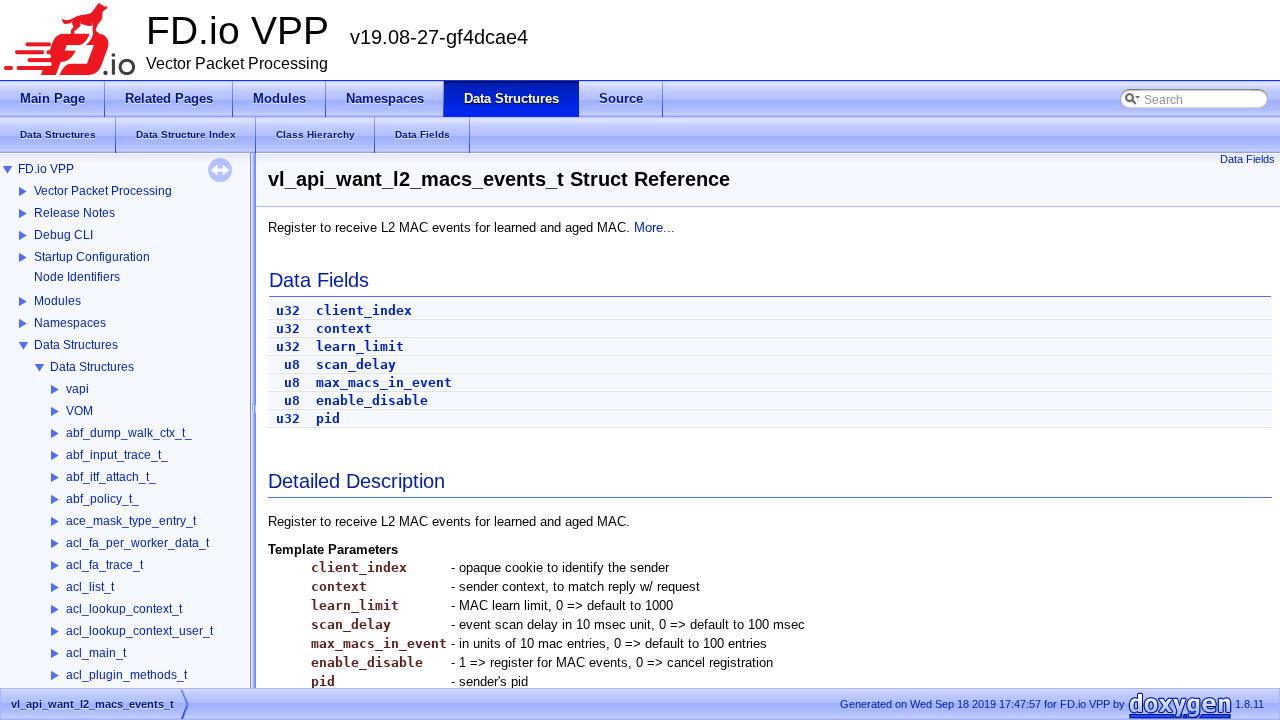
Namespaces (70, 323)
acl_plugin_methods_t (126, 675)
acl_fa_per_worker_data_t (137, 543)
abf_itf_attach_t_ (111, 477)
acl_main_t (96, 653)
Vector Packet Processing (103, 191)
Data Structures (76, 345)
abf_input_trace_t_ (117, 455)
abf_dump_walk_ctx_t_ (129, 433)
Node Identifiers (77, 277)
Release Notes (74, 213)
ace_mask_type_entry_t (131, 521)
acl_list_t (90, 587)
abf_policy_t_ (102, 499)
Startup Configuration (92, 257)
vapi (77, 389)
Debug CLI (63, 235)
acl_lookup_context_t (124, 609)
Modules (57, 301)
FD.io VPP (46, 169)
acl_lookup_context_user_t (139, 631)
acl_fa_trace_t (104, 565)
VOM (79, 411)
